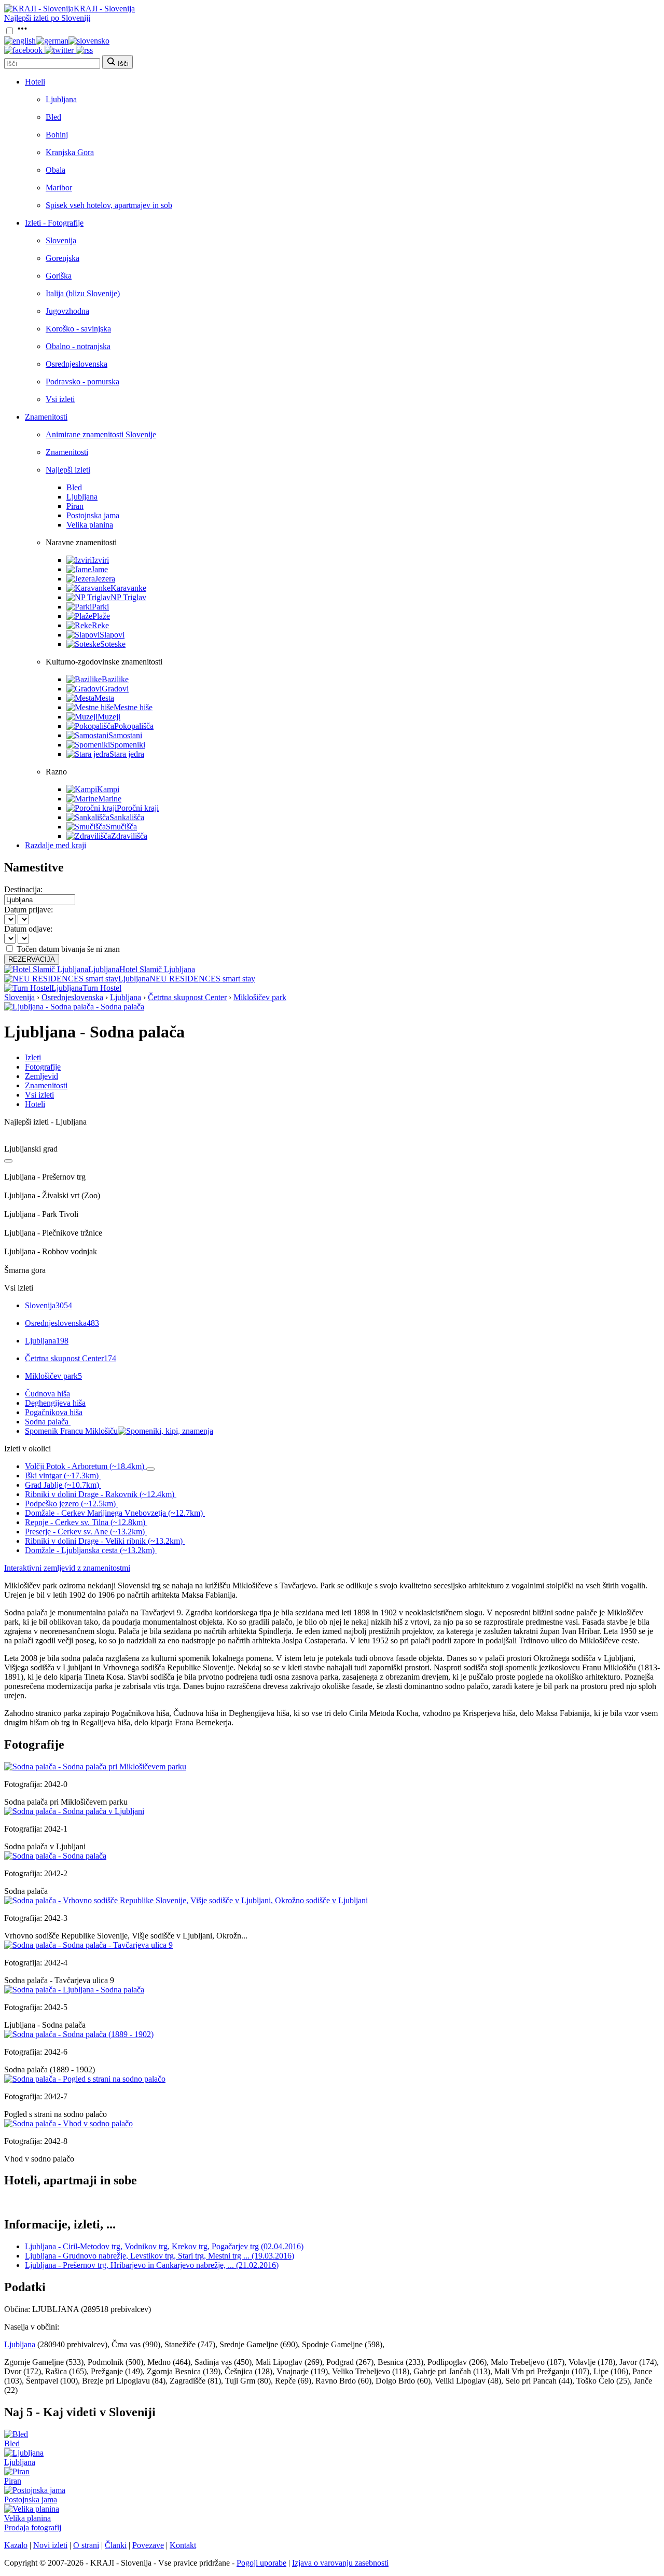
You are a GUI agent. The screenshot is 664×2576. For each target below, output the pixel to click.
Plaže (101, 616)
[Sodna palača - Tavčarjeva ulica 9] (88, 1945)
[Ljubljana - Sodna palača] (74, 1990)
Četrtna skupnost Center (187, 997)
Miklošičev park (260, 997)
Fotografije (43, 1067)
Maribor (59, 188)
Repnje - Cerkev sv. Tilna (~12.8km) (85, 1522)
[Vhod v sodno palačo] (68, 2123)
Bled (53, 117)
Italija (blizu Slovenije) (83, 293)
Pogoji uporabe (261, 2563)
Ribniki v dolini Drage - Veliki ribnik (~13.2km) (104, 1541)
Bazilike (115, 679)
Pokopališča (134, 726)
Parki (100, 607)
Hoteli (35, 82)
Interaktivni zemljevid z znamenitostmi (67, 1568)
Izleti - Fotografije (54, 223)
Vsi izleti (60, 399)
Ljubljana (61, 99)
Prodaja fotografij (33, 2527)
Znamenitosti (46, 417)
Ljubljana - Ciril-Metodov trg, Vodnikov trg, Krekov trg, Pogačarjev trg (164, 2246)
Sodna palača (47, 1422)
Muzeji (109, 717)
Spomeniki (128, 745)
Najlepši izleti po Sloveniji (47, 18)
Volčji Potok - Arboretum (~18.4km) (85, 1466)
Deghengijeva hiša (55, 1403)
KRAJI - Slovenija (104, 9)
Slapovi (112, 635)
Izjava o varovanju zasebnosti (340, 2563)
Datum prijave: (29, 910)
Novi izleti (50, 2545)
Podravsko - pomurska (82, 382)
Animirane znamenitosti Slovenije (101, 434)
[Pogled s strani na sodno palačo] (85, 2079)
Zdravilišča (129, 836)
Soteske (113, 644)
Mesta (104, 698)
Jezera (105, 579)
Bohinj (57, 135)
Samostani (125, 735)
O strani (86, 2545)
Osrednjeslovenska (77, 364)
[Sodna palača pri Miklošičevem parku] (95, 1767)
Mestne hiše (133, 707)
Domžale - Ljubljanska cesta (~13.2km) (90, 1550)
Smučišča (121, 827)
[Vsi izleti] (8, 1161)
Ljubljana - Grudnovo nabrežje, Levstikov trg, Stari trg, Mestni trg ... (160, 2256)
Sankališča (127, 817)
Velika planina (90, 525)
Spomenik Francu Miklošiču (71, 1431)
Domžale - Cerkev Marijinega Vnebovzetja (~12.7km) (114, 1513)
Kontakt (183, 2545)
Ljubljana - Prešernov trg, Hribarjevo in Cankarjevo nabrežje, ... (152, 2265)
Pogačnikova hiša (54, 1412)
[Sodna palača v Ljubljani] (74, 1811)
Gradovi (115, 689)
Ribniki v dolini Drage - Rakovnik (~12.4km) (100, 1494)
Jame (100, 569)
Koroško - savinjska (78, 329)
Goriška (59, 276)
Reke (100, 625)
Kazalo (16, 2545)
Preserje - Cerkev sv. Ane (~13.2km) (85, 1532)
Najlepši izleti (68, 470)
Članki (116, 2545)
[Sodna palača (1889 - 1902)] (79, 2034)
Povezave (148, 2545)
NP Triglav (128, 597)
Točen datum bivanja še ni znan (68, 949)
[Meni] (22, 31)
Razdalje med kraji (56, 845)
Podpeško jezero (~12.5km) (70, 1504)
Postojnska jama (93, 515)
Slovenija (61, 240)
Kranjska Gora (70, 152)
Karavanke (128, 588)
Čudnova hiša (47, 1394)
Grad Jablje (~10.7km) (62, 1485)
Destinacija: (23, 889)
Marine (110, 799)
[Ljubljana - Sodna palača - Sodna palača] (74, 1007)
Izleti (33, 1057)
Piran (75, 506)
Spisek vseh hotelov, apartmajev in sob (109, 205)
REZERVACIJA (32, 959)
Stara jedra (127, 754)
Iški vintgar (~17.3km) (62, 1476)
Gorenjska (63, 258)
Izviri (100, 560)
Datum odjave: (28, 929)
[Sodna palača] (55, 1856)
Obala (56, 170)
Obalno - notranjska (78, 346)
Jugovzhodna (67, 311)
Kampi (108, 789)
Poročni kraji (138, 808)
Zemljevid (41, 1076)
